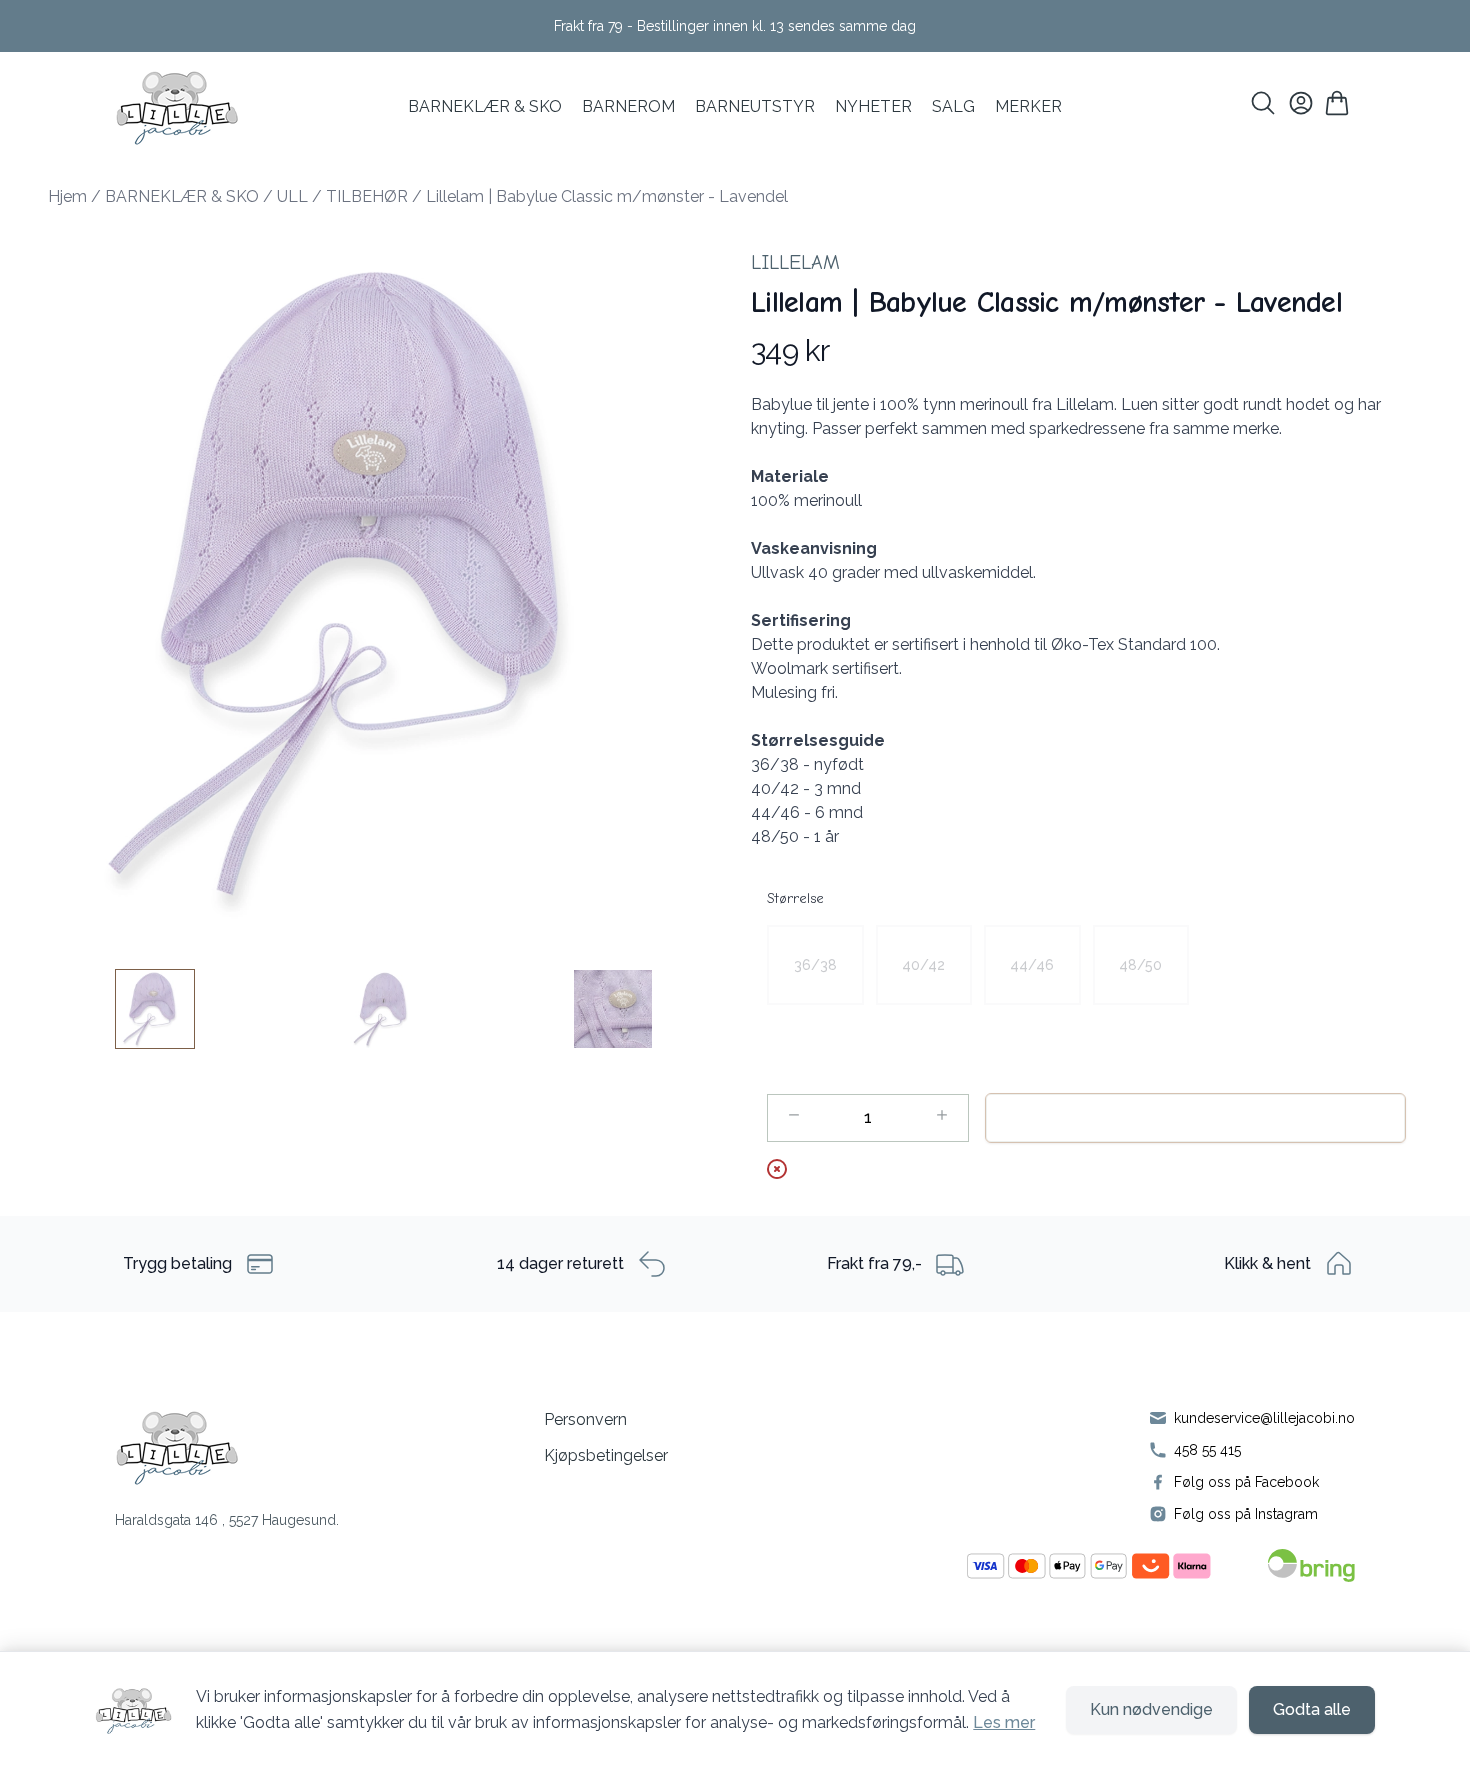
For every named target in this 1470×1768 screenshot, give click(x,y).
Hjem (67, 196)
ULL (292, 196)
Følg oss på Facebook (1246, 1482)
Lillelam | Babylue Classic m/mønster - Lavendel (607, 196)
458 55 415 (1207, 1450)
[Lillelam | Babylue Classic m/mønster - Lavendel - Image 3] (613, 1009)
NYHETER (873, 106)
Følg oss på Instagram (1246, 1514)
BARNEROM (628, 106)
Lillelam (795, 262)
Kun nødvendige (1151, 1709)
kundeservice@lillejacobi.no (1264, 1418)
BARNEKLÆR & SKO (485, 106)
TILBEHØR (367, 196)
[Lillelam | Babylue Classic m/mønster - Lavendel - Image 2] (384, 1009)
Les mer (1004, 1722)
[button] (383, 585)
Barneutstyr (755, 106)
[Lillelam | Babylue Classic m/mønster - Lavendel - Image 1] (155, 1009)
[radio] (815, 965)
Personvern (585, 1419)
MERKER (1028, 106)
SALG (953, 106)
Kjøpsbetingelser (606, 1455)
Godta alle (1312, 1709)
